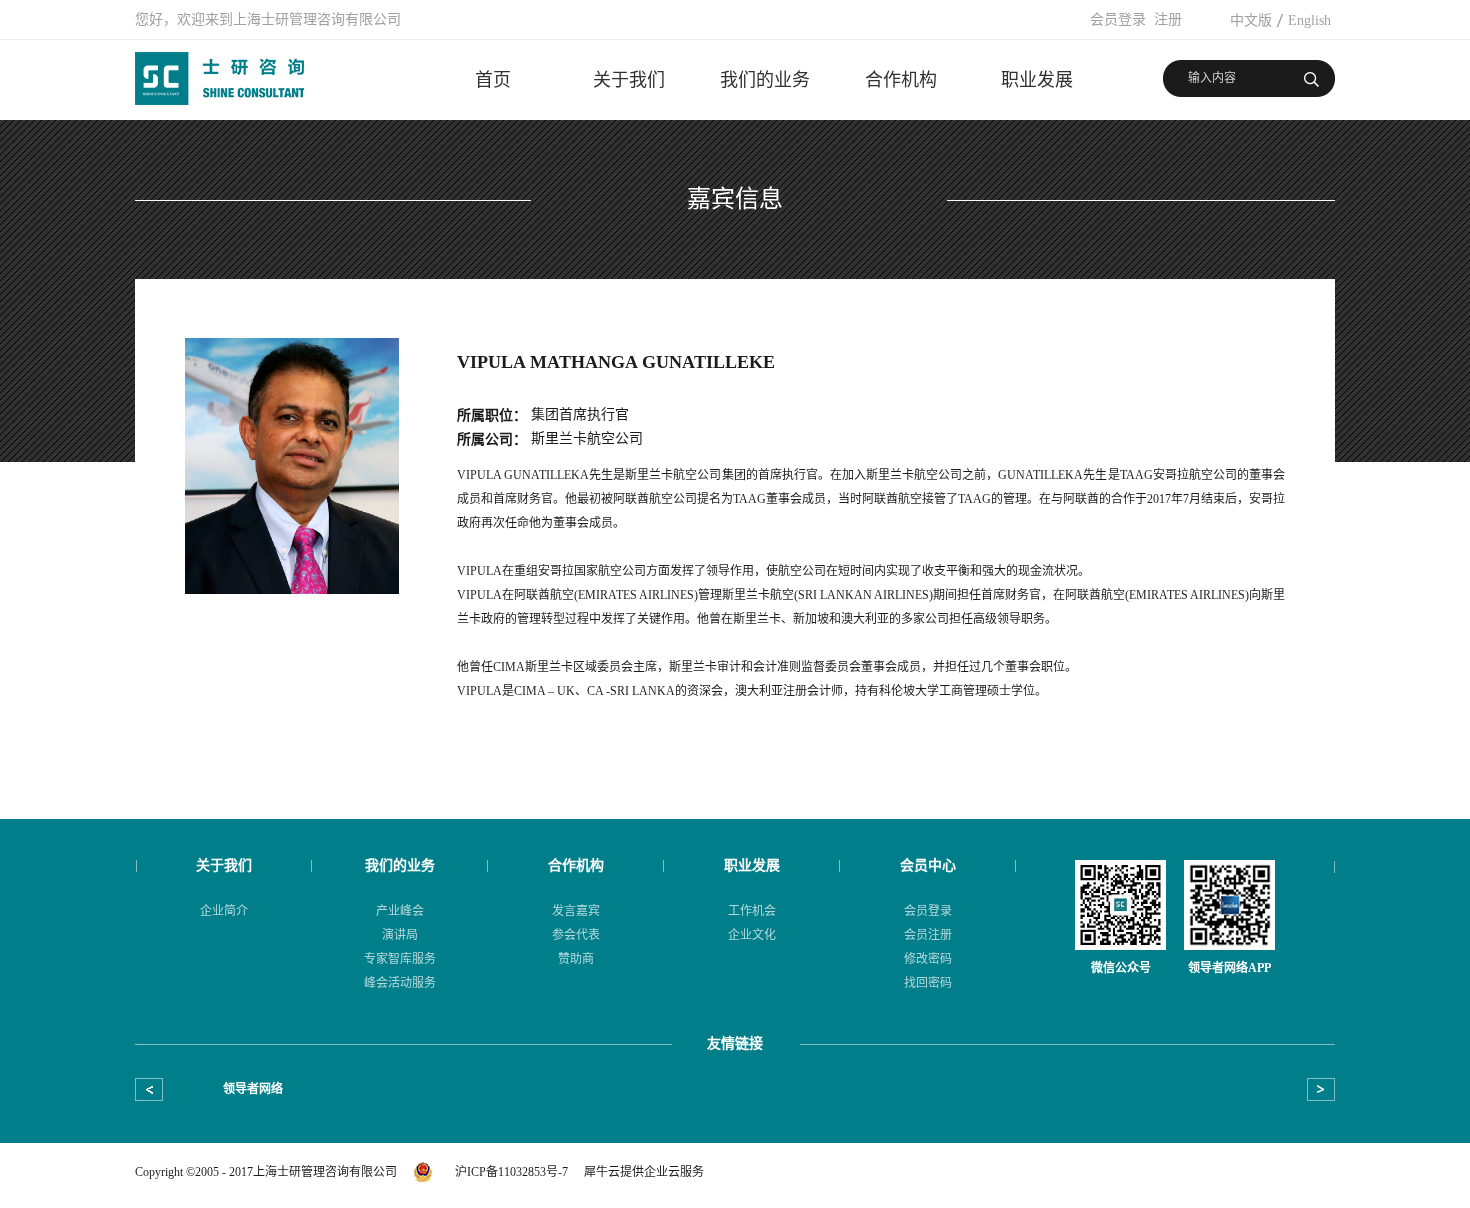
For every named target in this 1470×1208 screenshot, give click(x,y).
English (1309, 20)
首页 (493, 80)
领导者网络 (219, 1089)
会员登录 (1118, 19)
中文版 (1251, 20)
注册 (1168, 19)
